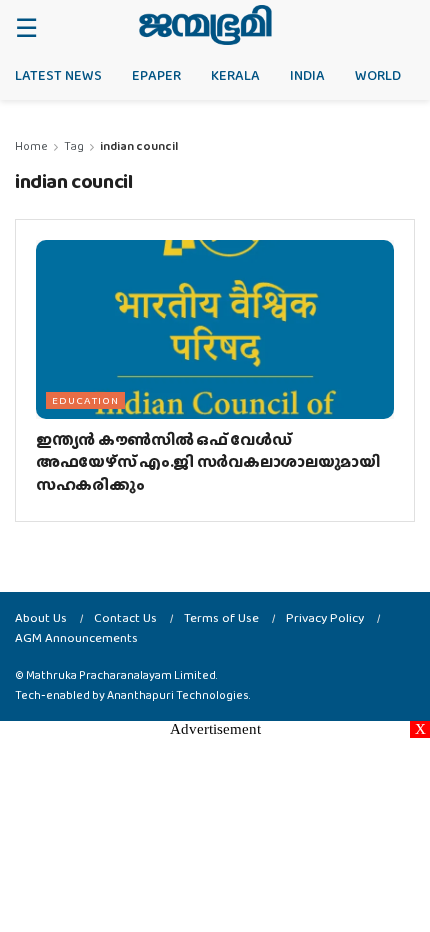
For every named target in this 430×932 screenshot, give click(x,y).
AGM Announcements (76, 637)
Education (85, 400)
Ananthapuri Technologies (178, 695)
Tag (74, 146)
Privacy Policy (325, 617)
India (307, 75)
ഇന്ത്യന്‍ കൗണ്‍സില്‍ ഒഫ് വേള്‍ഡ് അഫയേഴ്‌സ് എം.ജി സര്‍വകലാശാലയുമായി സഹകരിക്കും (208, 462)
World (378, 75)
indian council (139, 146)
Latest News (58, 75)
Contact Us (125, 617)
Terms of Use (221, 617)
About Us (41, 617)
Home (31, 146)
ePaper (156, 75)
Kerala (235, 75)
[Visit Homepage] (205, 25)
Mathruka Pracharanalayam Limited (121, 675)
